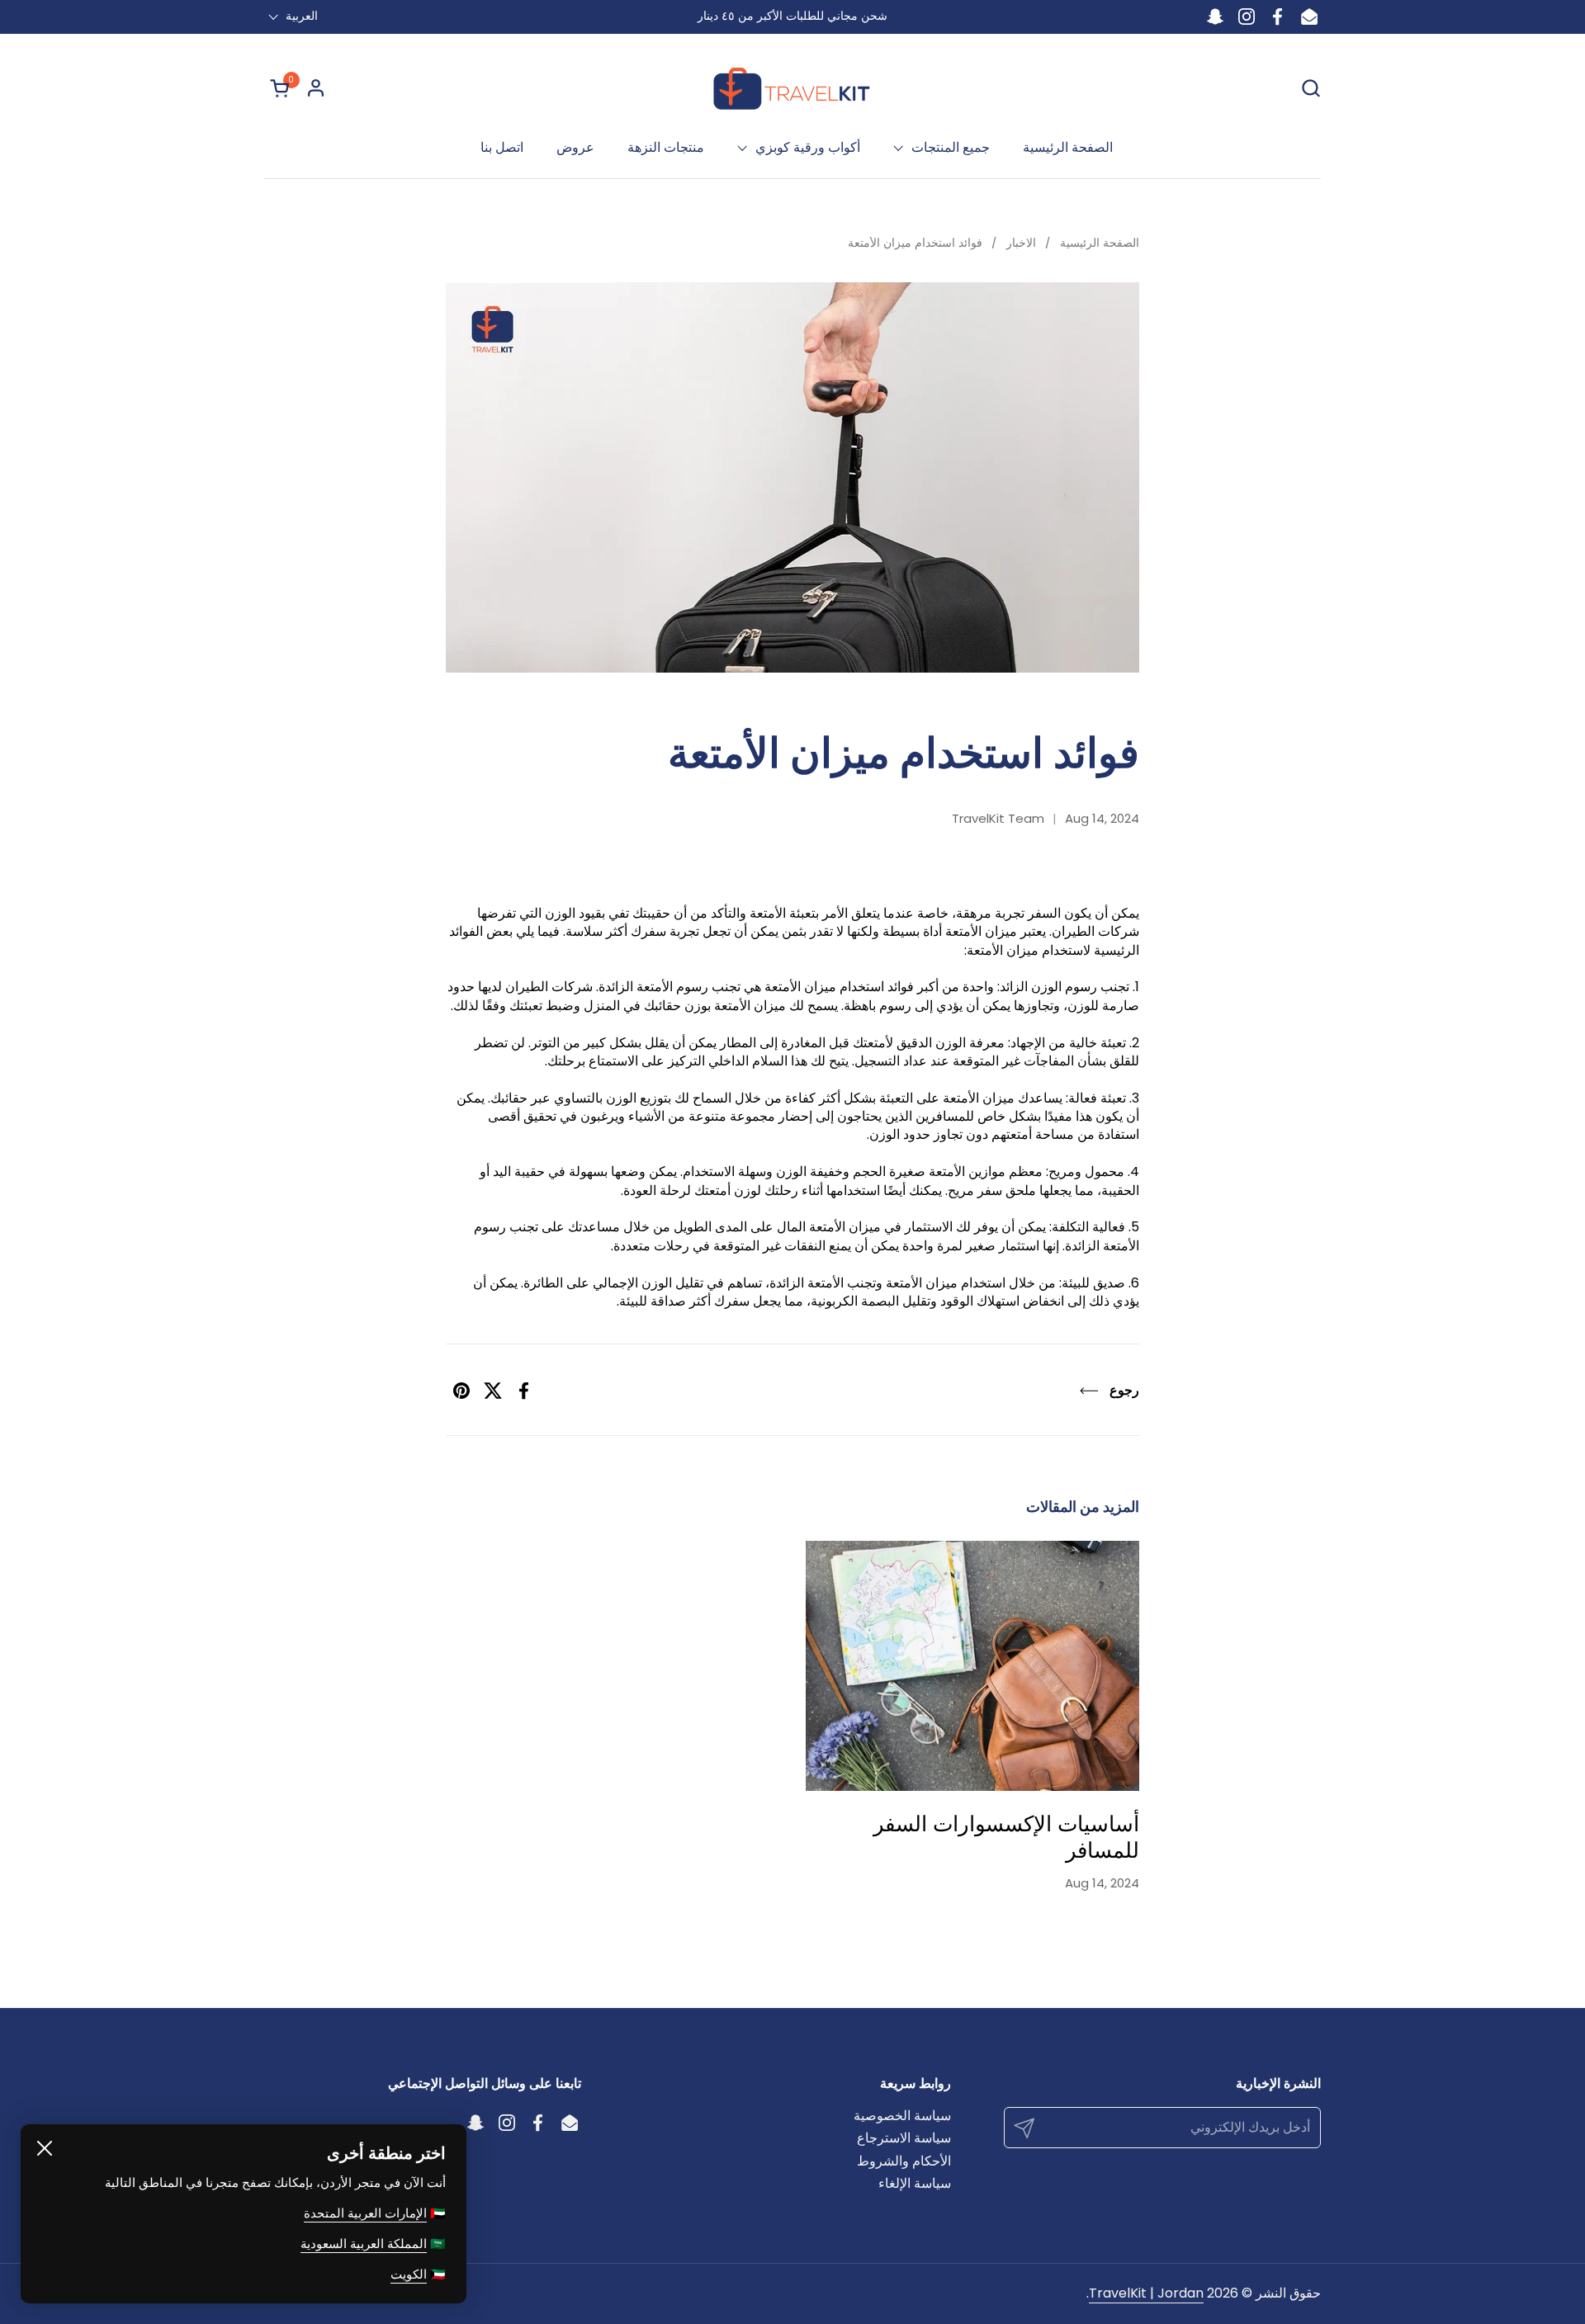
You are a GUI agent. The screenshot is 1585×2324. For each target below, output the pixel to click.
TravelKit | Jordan (1146, 2293)
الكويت (409, 2274)
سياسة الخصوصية (902, 2116)
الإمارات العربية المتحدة (365, 2213)
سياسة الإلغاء (915, 2183)
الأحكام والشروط (904, 2161)
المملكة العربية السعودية (364, 2244)
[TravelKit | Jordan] (793, 87)
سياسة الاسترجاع (904, 2138)
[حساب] (316, 88)
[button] (1311, 88)
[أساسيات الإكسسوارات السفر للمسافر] (972, 1666)
